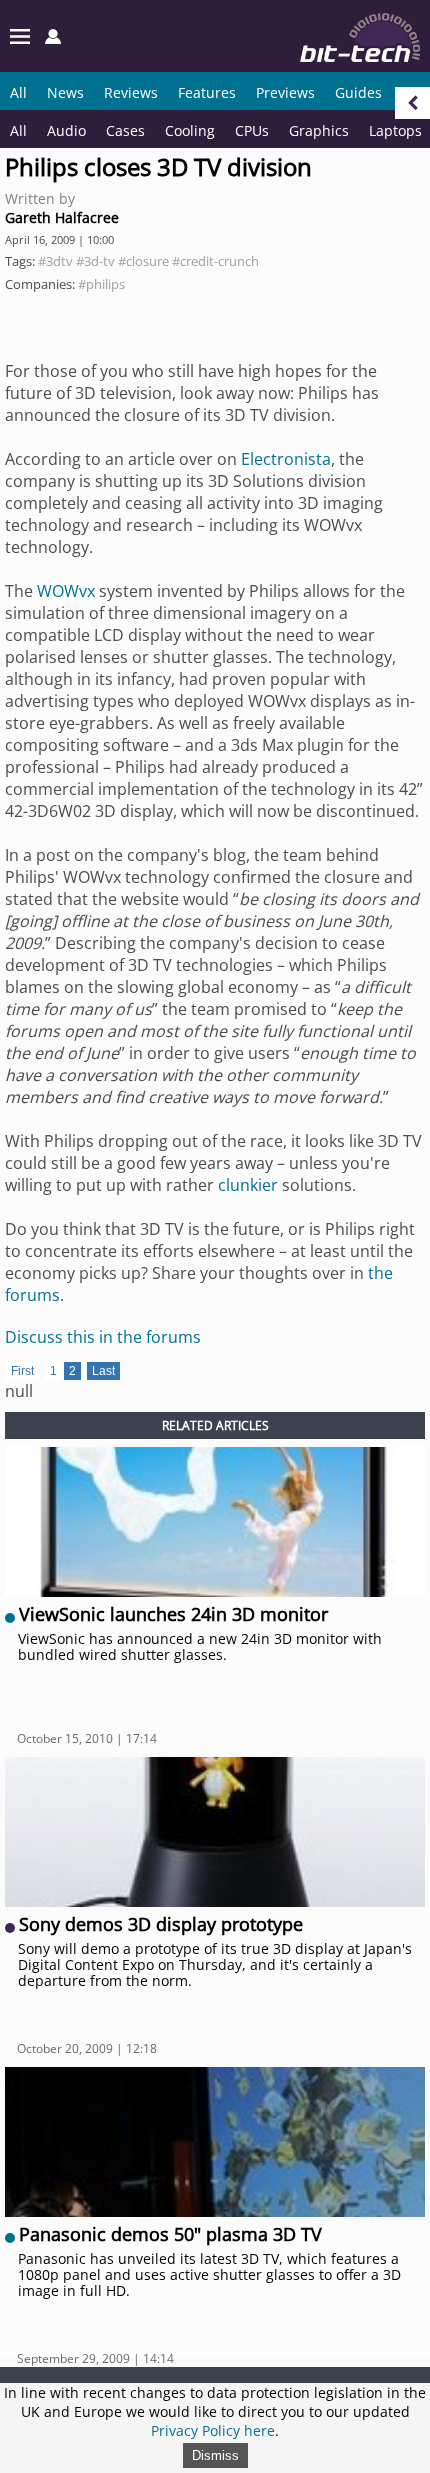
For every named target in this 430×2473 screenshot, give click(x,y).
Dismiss (215, 2455)
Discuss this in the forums (103, 1337)
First (22, 1371)
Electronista (286, 459)
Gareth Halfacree (62, 217)
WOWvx (66, 591)
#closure (143, 261)
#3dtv (55, 261)
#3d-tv (95, 261)
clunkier (248, 1185)
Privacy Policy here (213, 2430)
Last (103, 1371)
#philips (101, 284)
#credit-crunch (215, 261)
